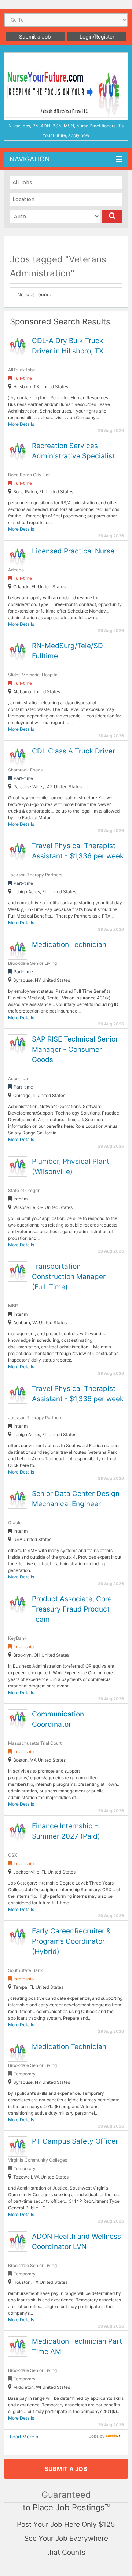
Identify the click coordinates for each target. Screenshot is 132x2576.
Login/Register (97, 37)
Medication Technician (69, 944)
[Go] (112, 216)
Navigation (30, 159)
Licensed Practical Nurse (73, 551)
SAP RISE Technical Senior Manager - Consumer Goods (75, 1049)
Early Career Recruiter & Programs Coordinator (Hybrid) (71, 1941)
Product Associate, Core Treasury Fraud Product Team (72, 1609)
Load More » (24, 2437)
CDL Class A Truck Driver (74, 751)
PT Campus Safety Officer (75, 2141)
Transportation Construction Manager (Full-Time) (69, 1277)
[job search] (114, 2436)
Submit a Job (35, 37)
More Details (21, 424)
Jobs (94, 2436)
